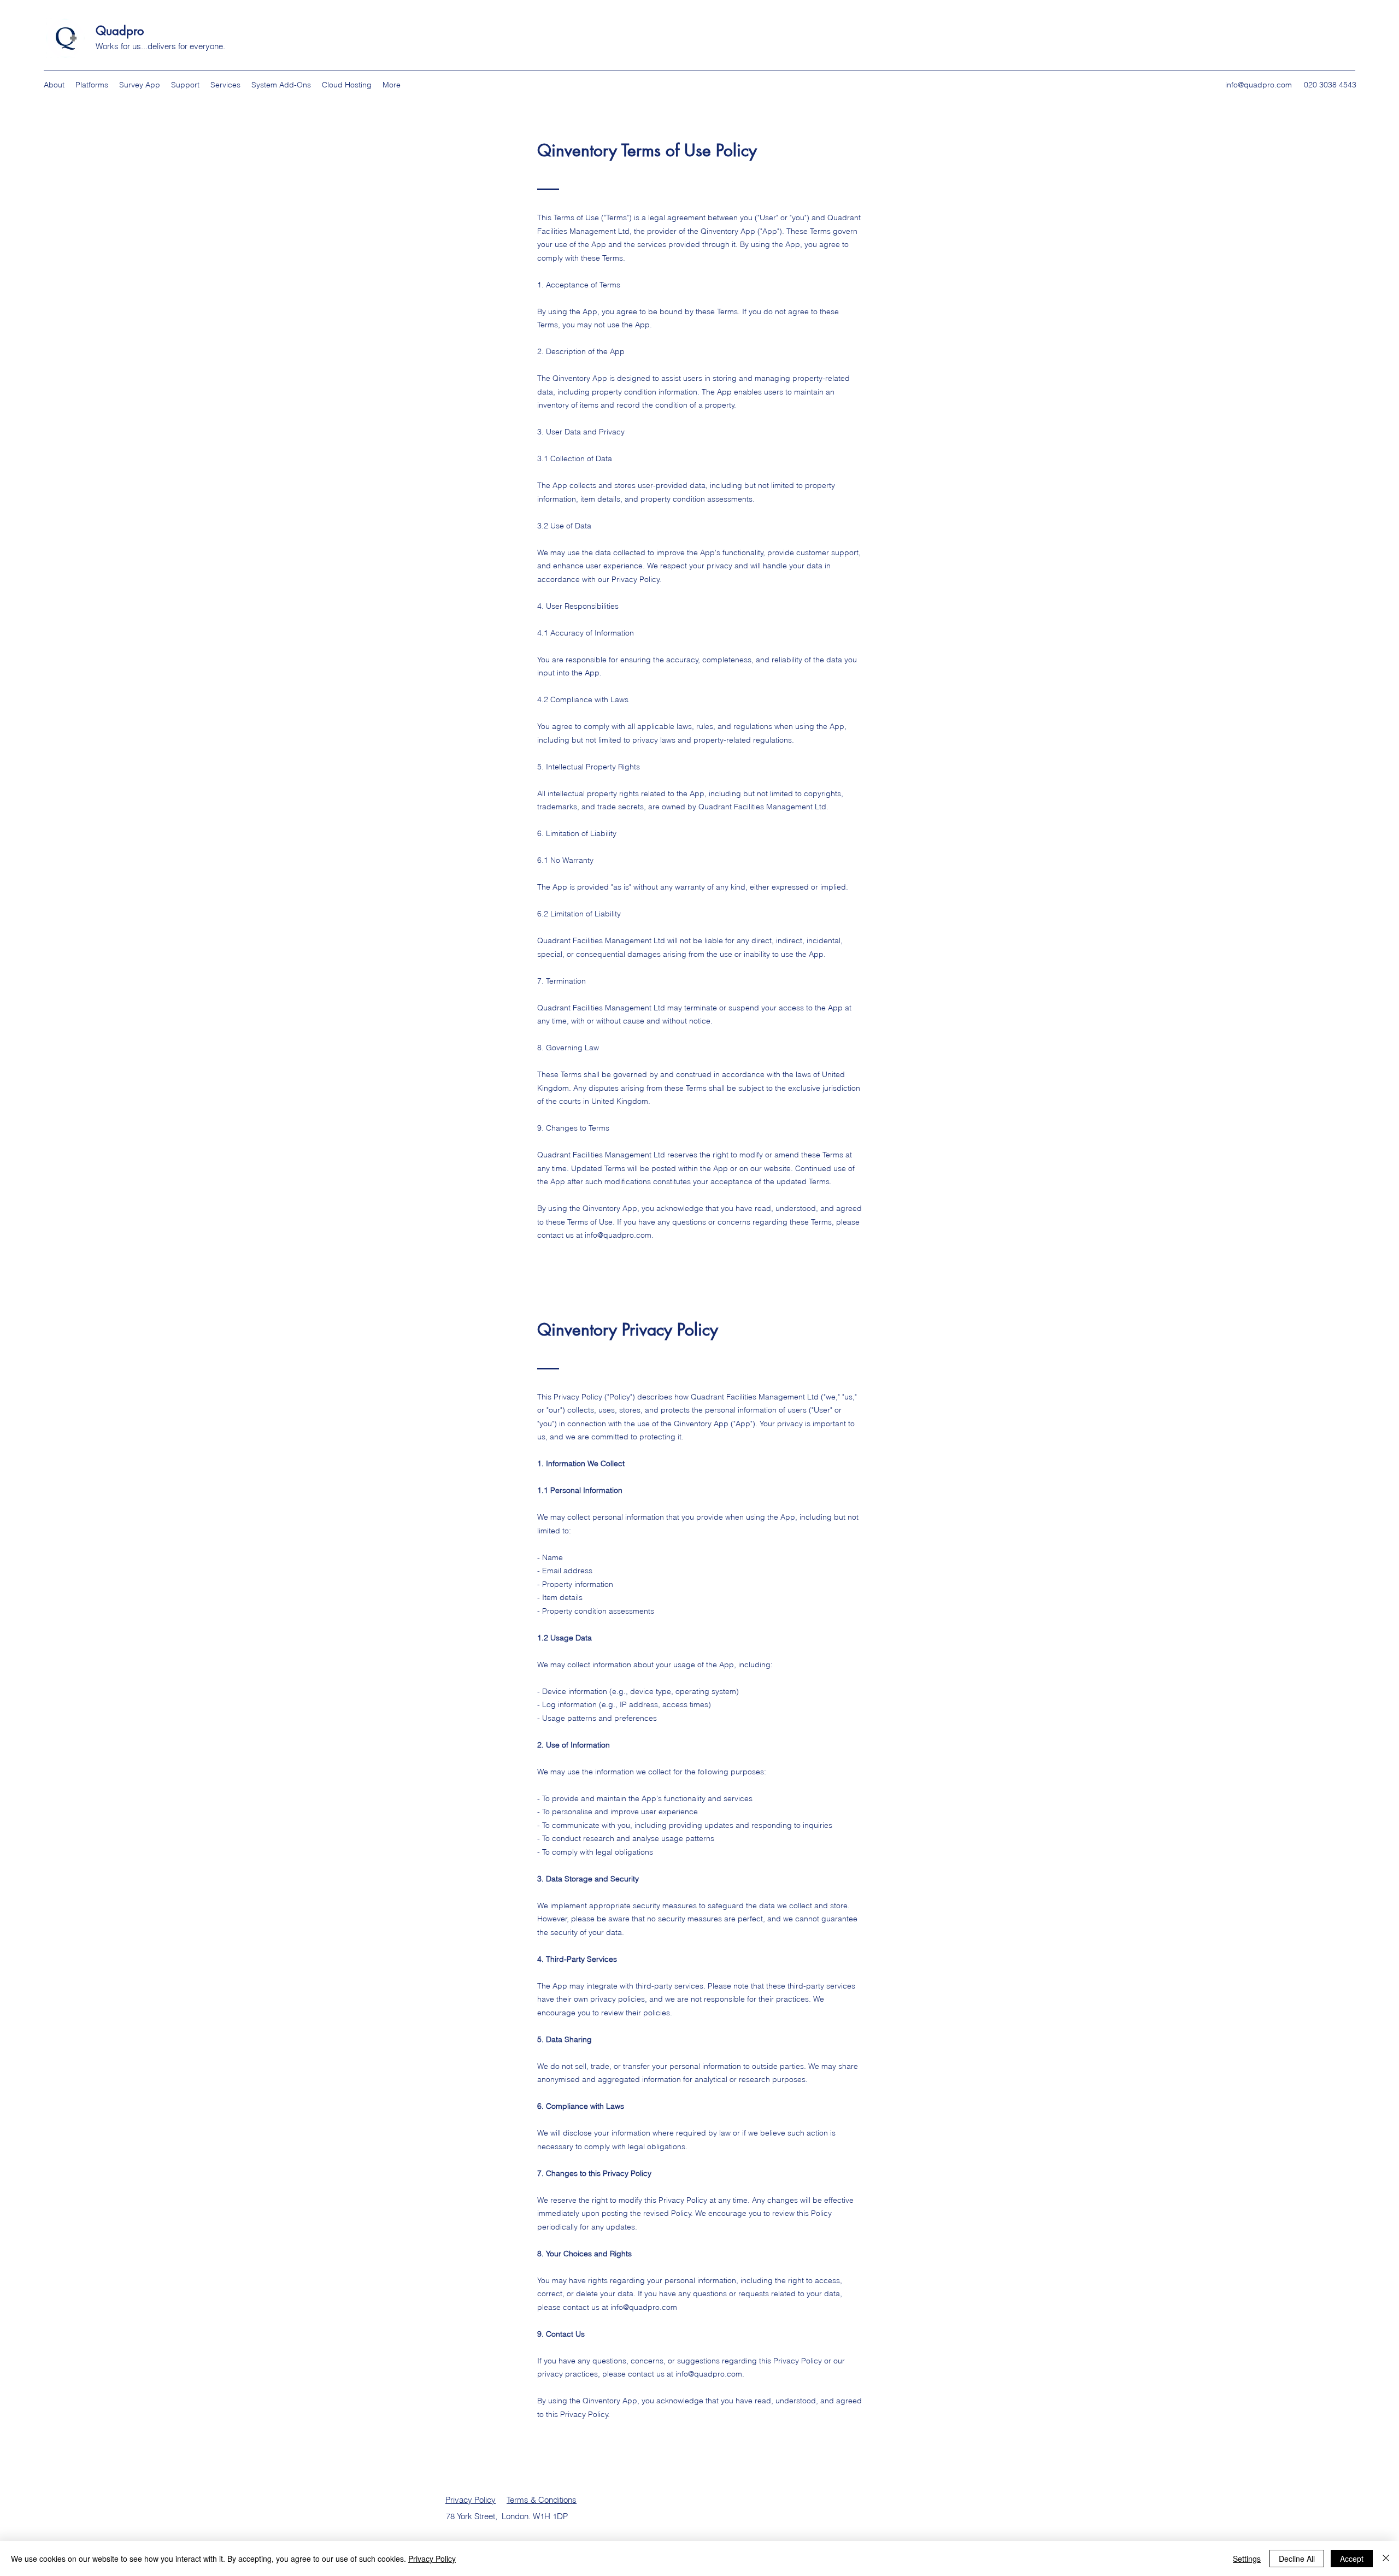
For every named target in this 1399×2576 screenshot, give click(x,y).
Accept (1352, 2559)
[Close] (1386, 2559)
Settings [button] (1247, 2559)
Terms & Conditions (542, 2500)
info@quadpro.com (1259, 85)
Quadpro (122, 31)
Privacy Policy (471, 2500)
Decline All (1297, 2559)
